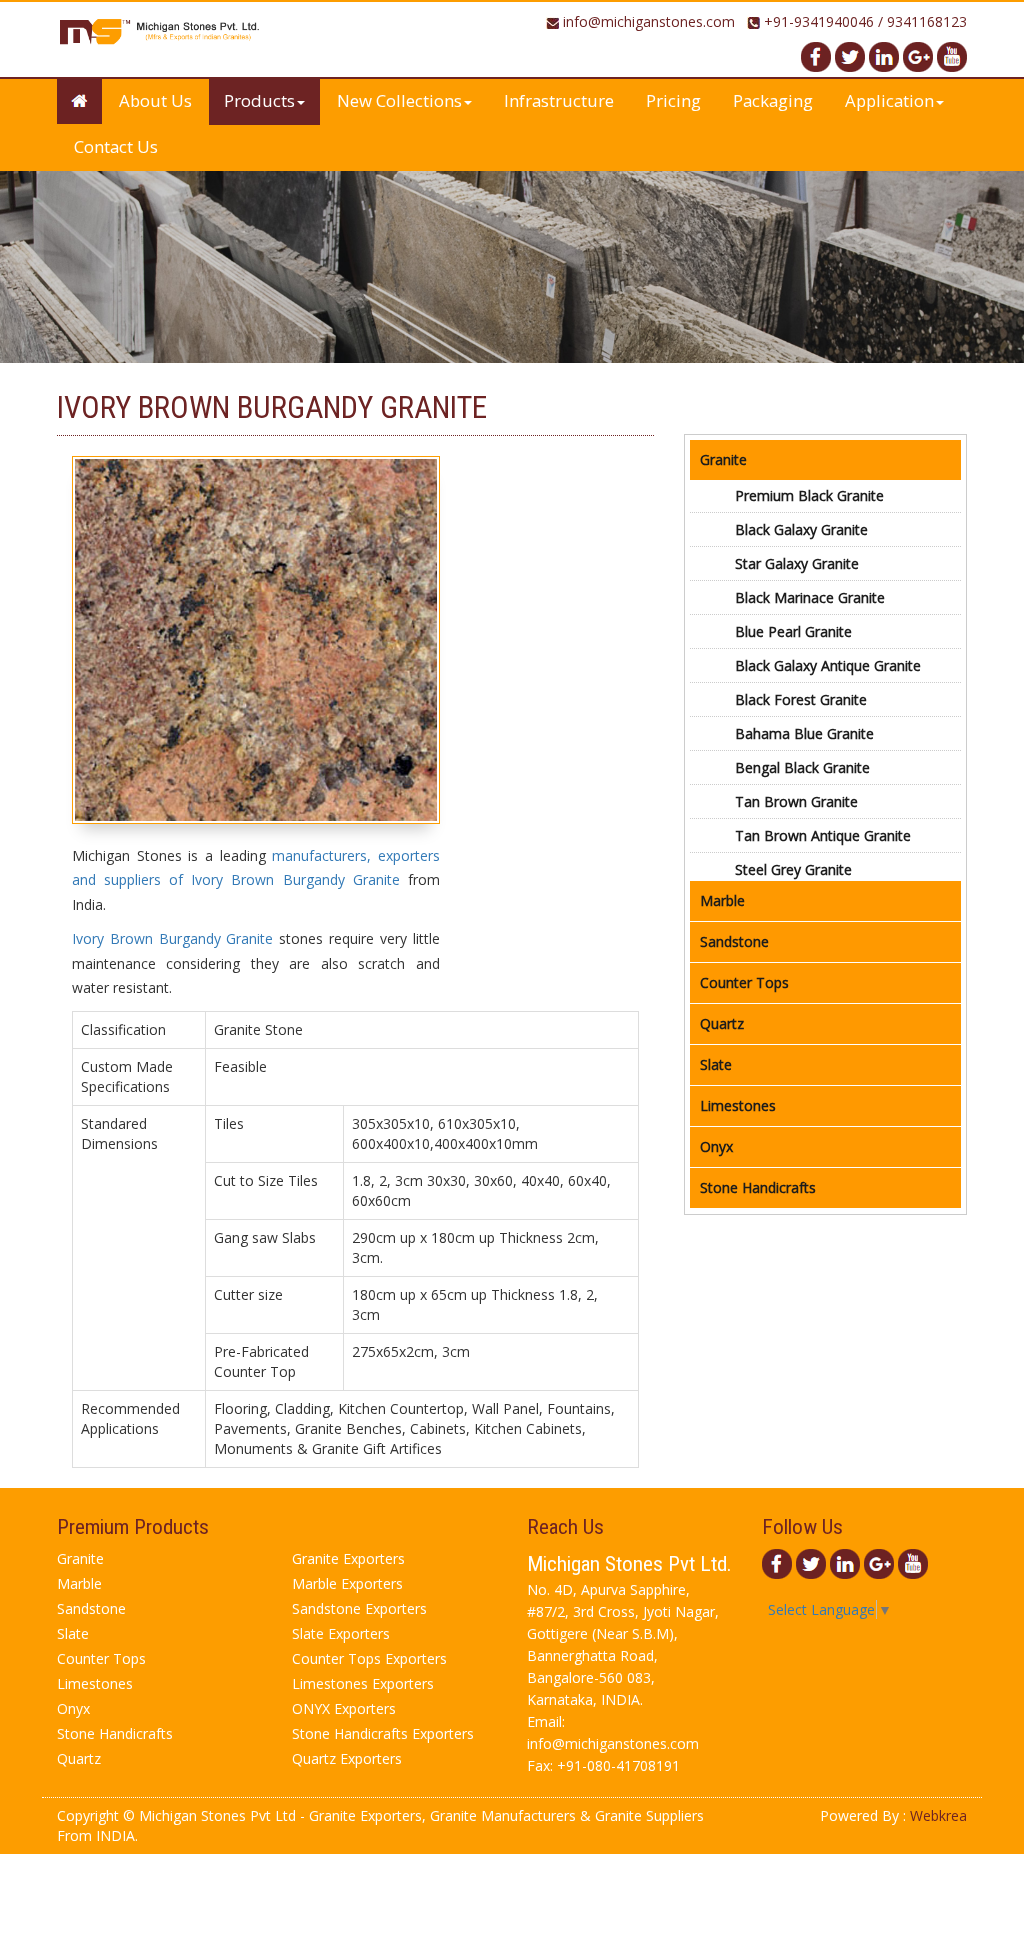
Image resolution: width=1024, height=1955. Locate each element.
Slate (716, 1064)
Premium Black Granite (809, 495)
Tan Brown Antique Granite (823, 835)
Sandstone (734, 941)
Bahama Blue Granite (804, 733)
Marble (722, 900)
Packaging (773, 100)
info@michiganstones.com (649, 21)
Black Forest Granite (801, 699)
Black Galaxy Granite (801, 529)
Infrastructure (559, 100)
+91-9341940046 (819, 21)
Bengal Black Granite (802, 767)
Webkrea (938, 1815)
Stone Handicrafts (758, 1187)
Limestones (738, 1105)
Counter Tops (744, 982)
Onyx (716, 1146)
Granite (723, 459)
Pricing (673, 100)
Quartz (722, 1023)
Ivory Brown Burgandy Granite (172, 938)
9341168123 (927, 21)
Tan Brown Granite (796, 801)
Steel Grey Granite (793, 869)
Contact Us (116, 146)
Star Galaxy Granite (797, 563)
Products (259, 100)
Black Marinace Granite (810, 597)
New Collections (399, 100)
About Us (155, 100)
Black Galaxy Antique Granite (828, 665)
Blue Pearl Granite (793, 631)
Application (889, 100)
